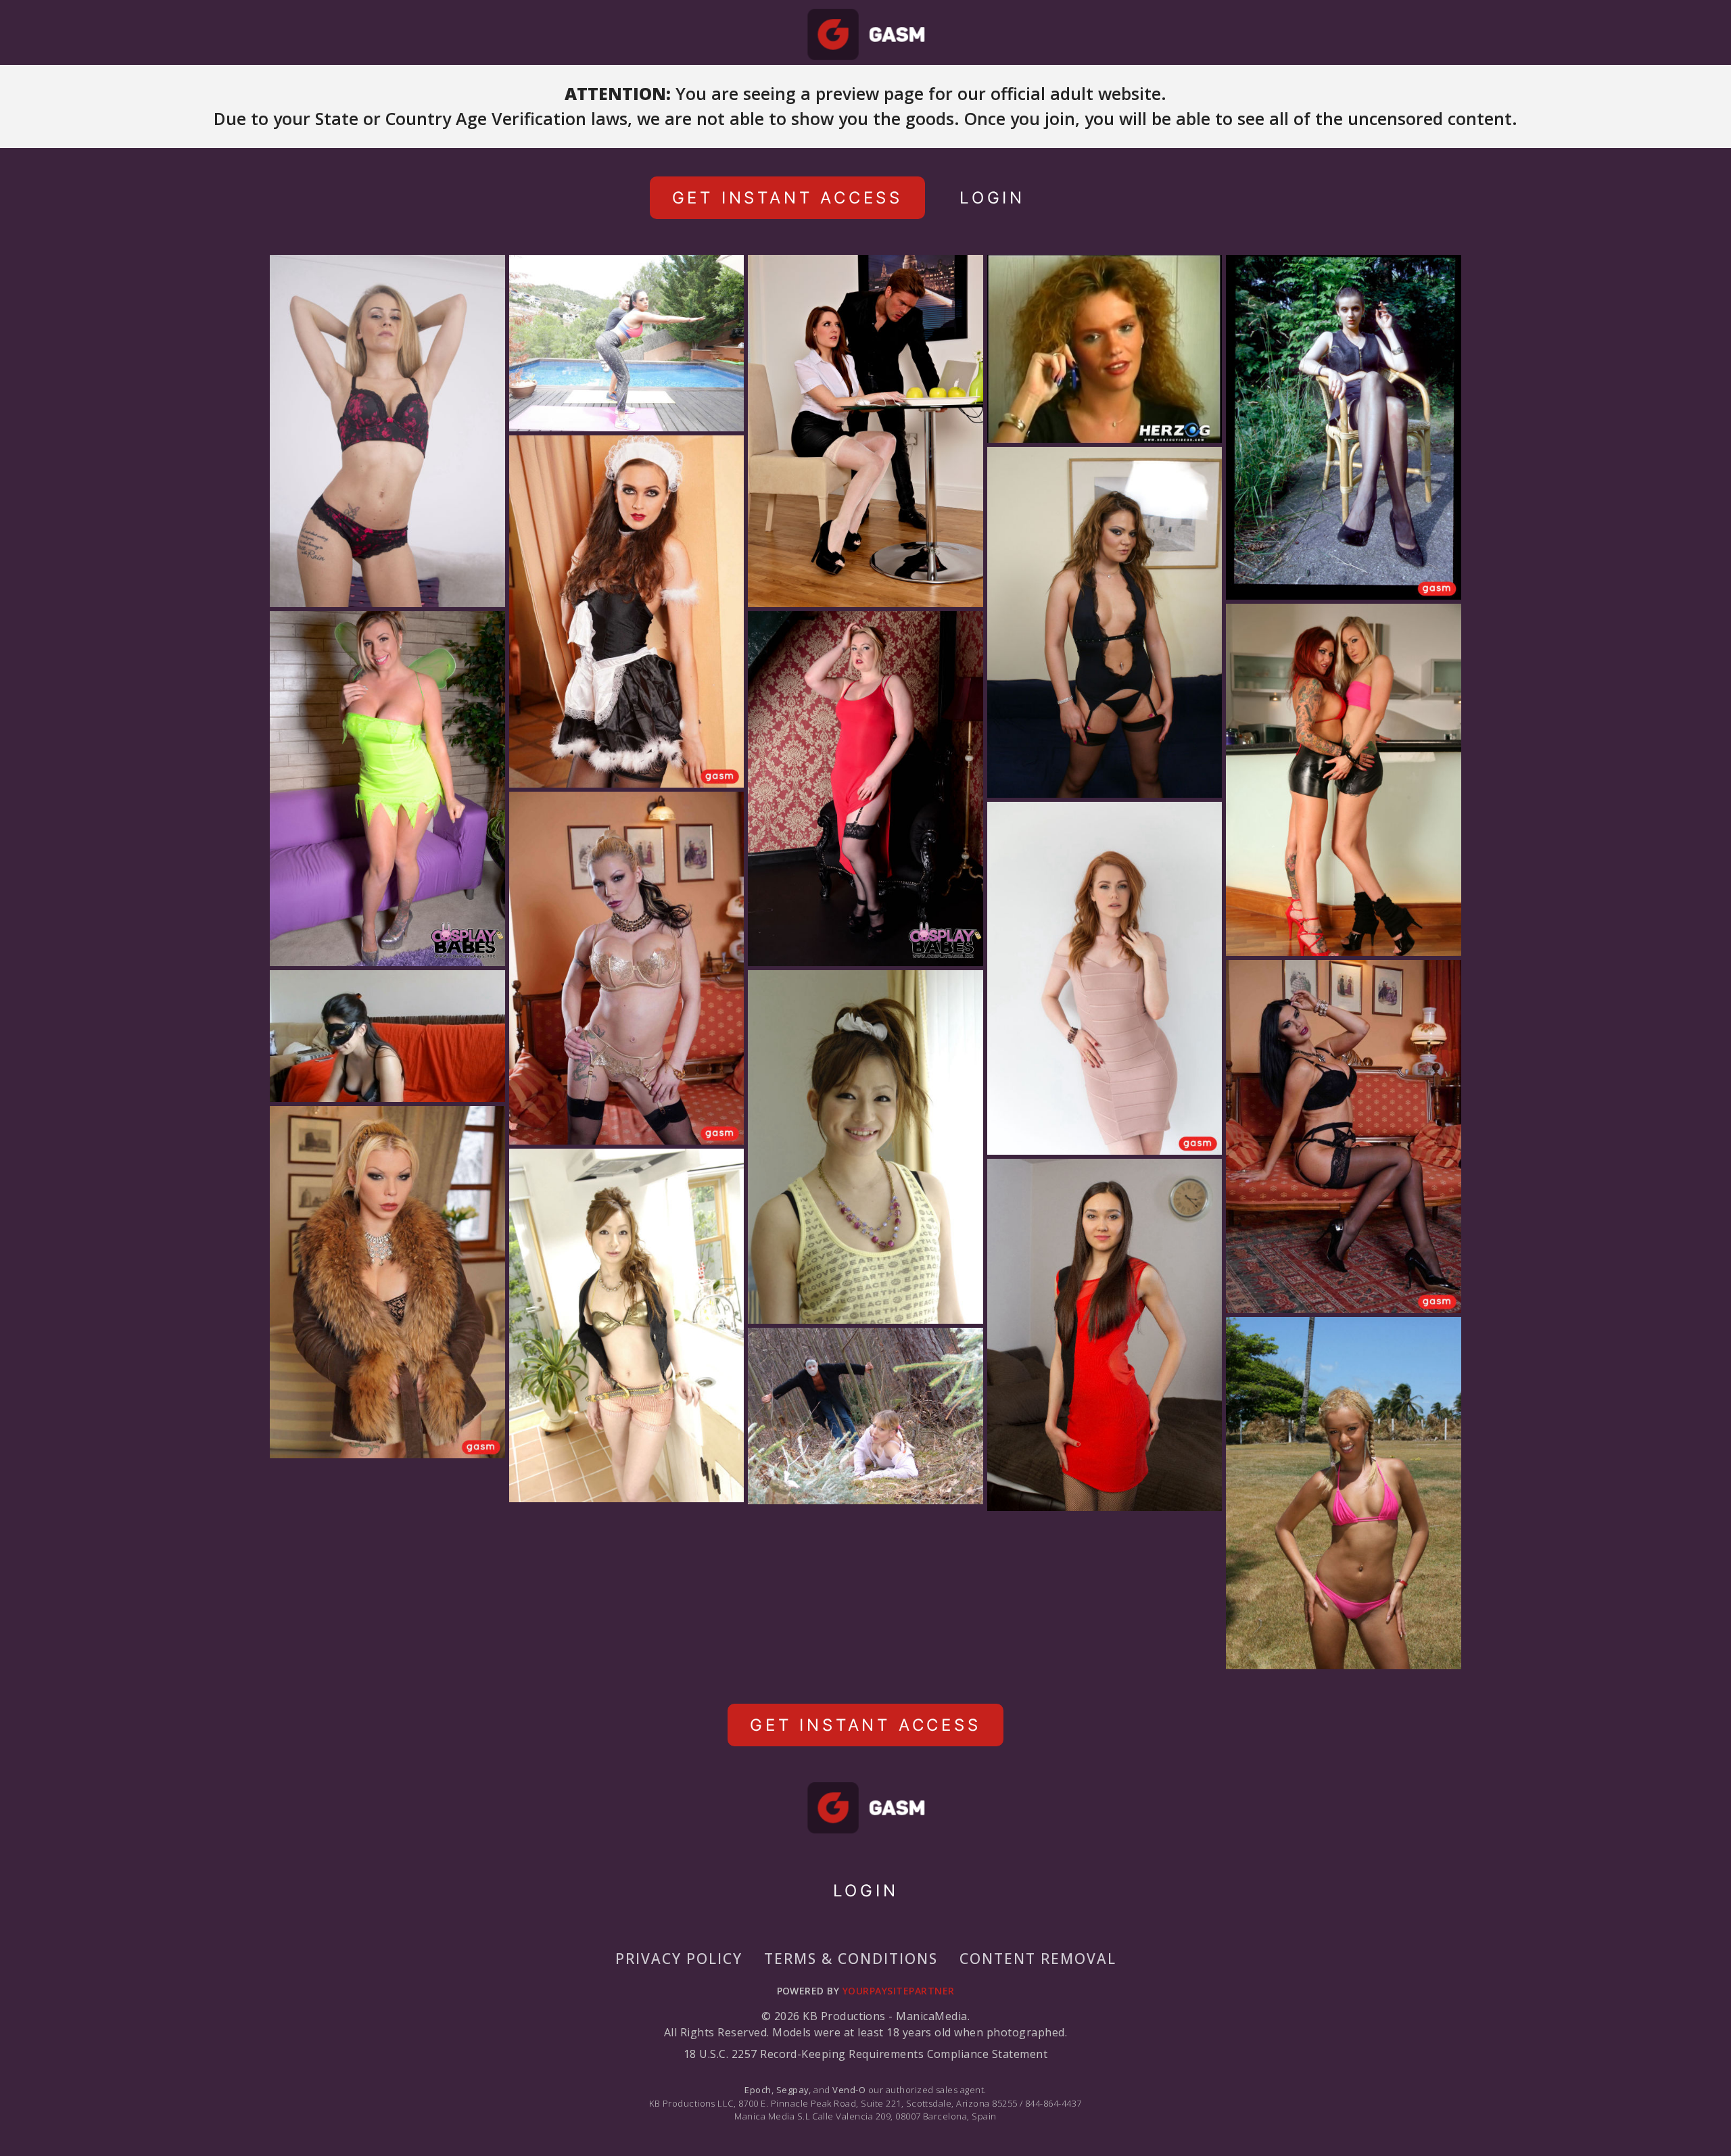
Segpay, (794, 2090)
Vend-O (849, 2090)
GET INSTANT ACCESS (787, 198)
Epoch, (759, 2090)
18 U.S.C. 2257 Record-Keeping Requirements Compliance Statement (865, 2054)
